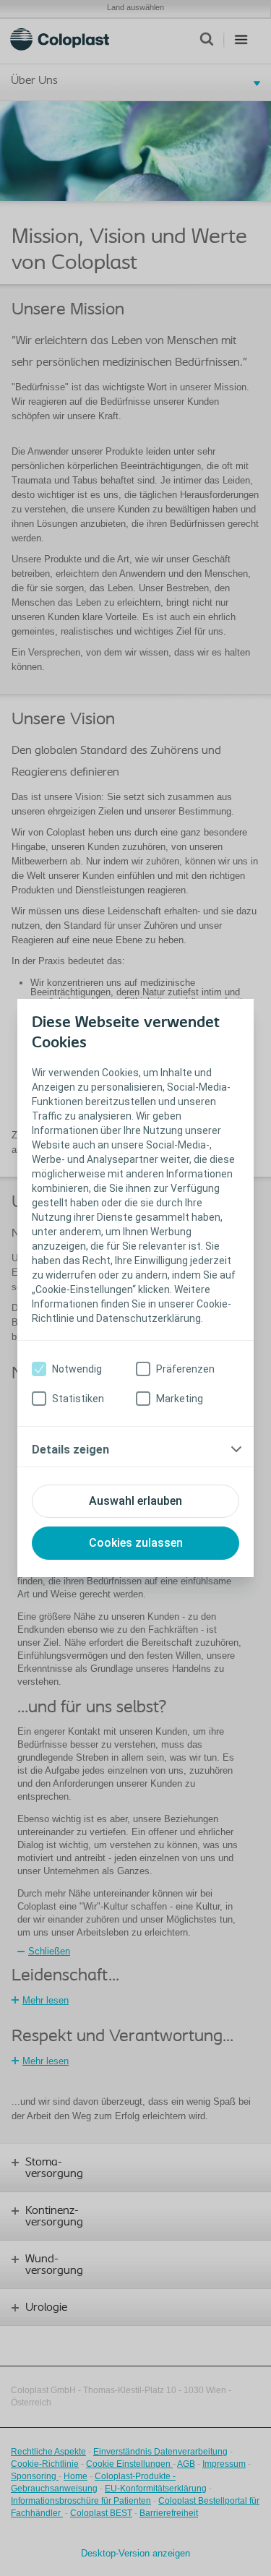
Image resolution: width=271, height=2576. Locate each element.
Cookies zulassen (136, 1543)
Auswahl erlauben (135, 1501)
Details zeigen (70, 1450)
